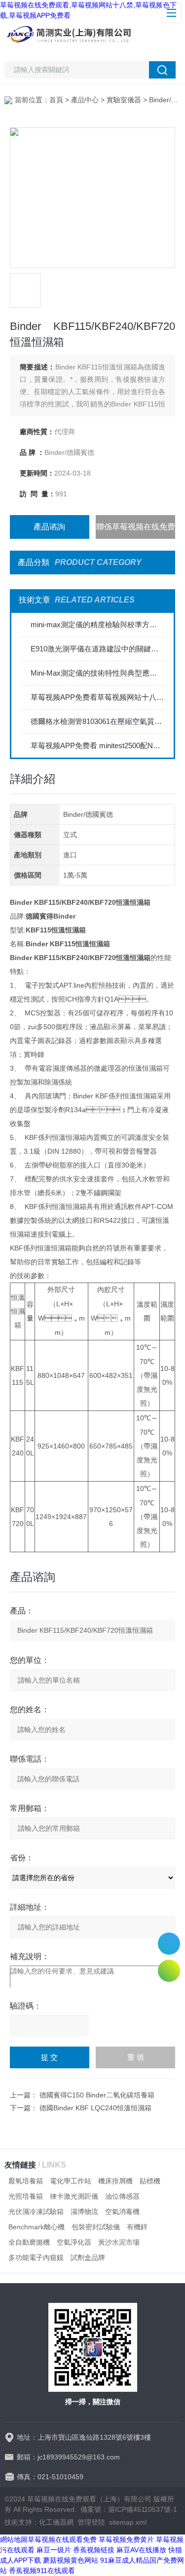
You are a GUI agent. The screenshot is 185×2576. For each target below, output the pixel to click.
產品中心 (85, 100)
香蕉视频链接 (94, 2550)
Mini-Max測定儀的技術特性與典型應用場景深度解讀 (97, 673)
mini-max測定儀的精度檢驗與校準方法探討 (97, 624)
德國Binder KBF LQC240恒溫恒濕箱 (95, 2108)
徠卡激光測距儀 (74, 2196)
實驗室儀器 (124, 100)
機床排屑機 (115, 2181)
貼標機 (150, 2181)
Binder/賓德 (167, 100)
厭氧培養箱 (26, 2181)
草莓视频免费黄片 (126, 2539)
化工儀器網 (56, 2522)
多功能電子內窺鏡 (36, 2257)
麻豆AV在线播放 (141, 2550)
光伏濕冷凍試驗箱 (36, 2212)
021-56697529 (169, 1944)
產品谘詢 (49, 527)
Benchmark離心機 (37, 2227)
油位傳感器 (122, 2196)
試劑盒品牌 (88, 2257)
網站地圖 (14, 2539)
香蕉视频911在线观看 (42, 2571)
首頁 (56, 100)
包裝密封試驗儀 (96, 2227)
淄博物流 (84, 2212)
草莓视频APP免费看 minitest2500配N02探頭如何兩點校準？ (97, 745)
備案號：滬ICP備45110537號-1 (129, 2509)
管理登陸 (91, 2522)
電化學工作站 (71, 2181)
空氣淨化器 (74, 2242)
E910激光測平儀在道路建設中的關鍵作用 (97, 649)
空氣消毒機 (122, 2212)
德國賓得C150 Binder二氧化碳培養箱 (97, 2095)
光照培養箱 (26, 2196)
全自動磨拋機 (29, 2242)
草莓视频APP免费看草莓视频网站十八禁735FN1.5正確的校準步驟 (97, 697)
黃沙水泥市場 (119, 2242)
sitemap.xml (128, 2522)
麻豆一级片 (54, 2550)
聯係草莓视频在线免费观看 (136, 531)
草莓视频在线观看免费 (62, 2539)
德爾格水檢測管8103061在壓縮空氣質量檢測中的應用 (97, 721)
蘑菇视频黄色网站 (71, 2560)
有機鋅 (137, 2227)
